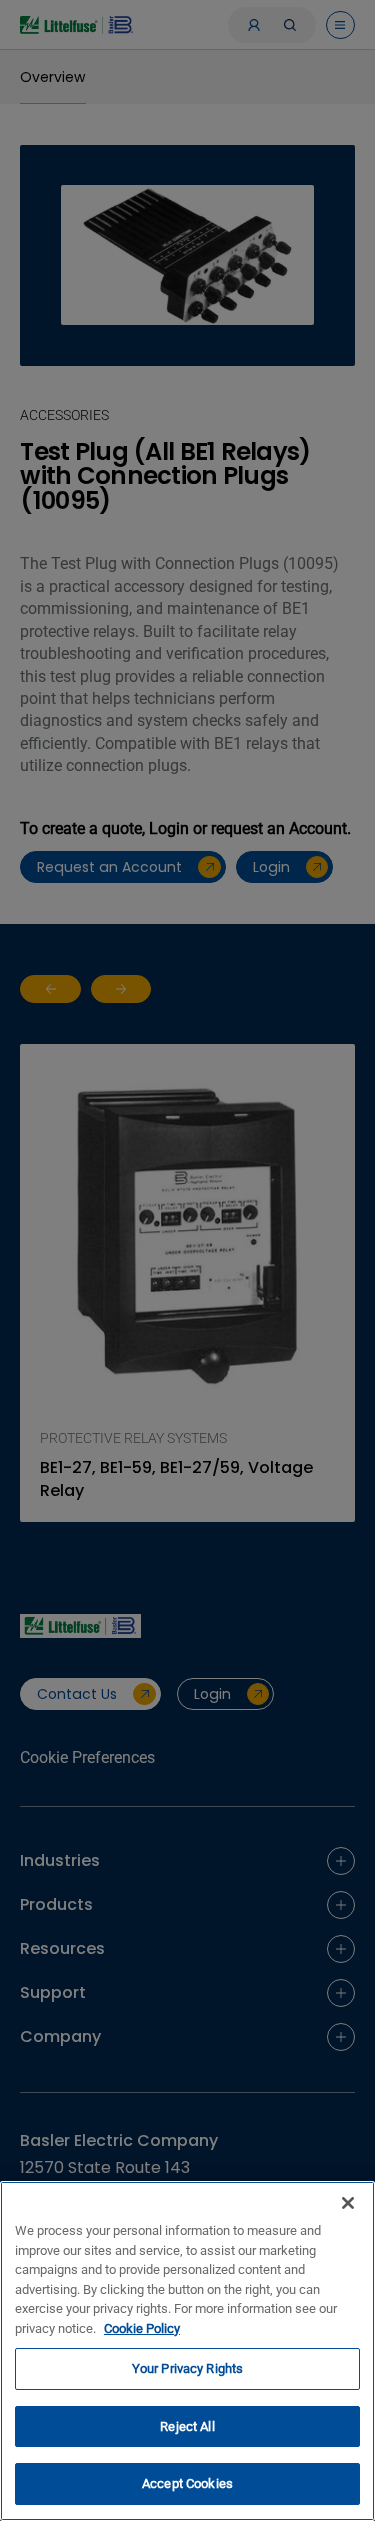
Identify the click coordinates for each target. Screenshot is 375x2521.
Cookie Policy (142, 2328)
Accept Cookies (187, 2483)
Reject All (187, 2426)
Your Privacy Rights (187, 2368)
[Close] (348, 2203)
